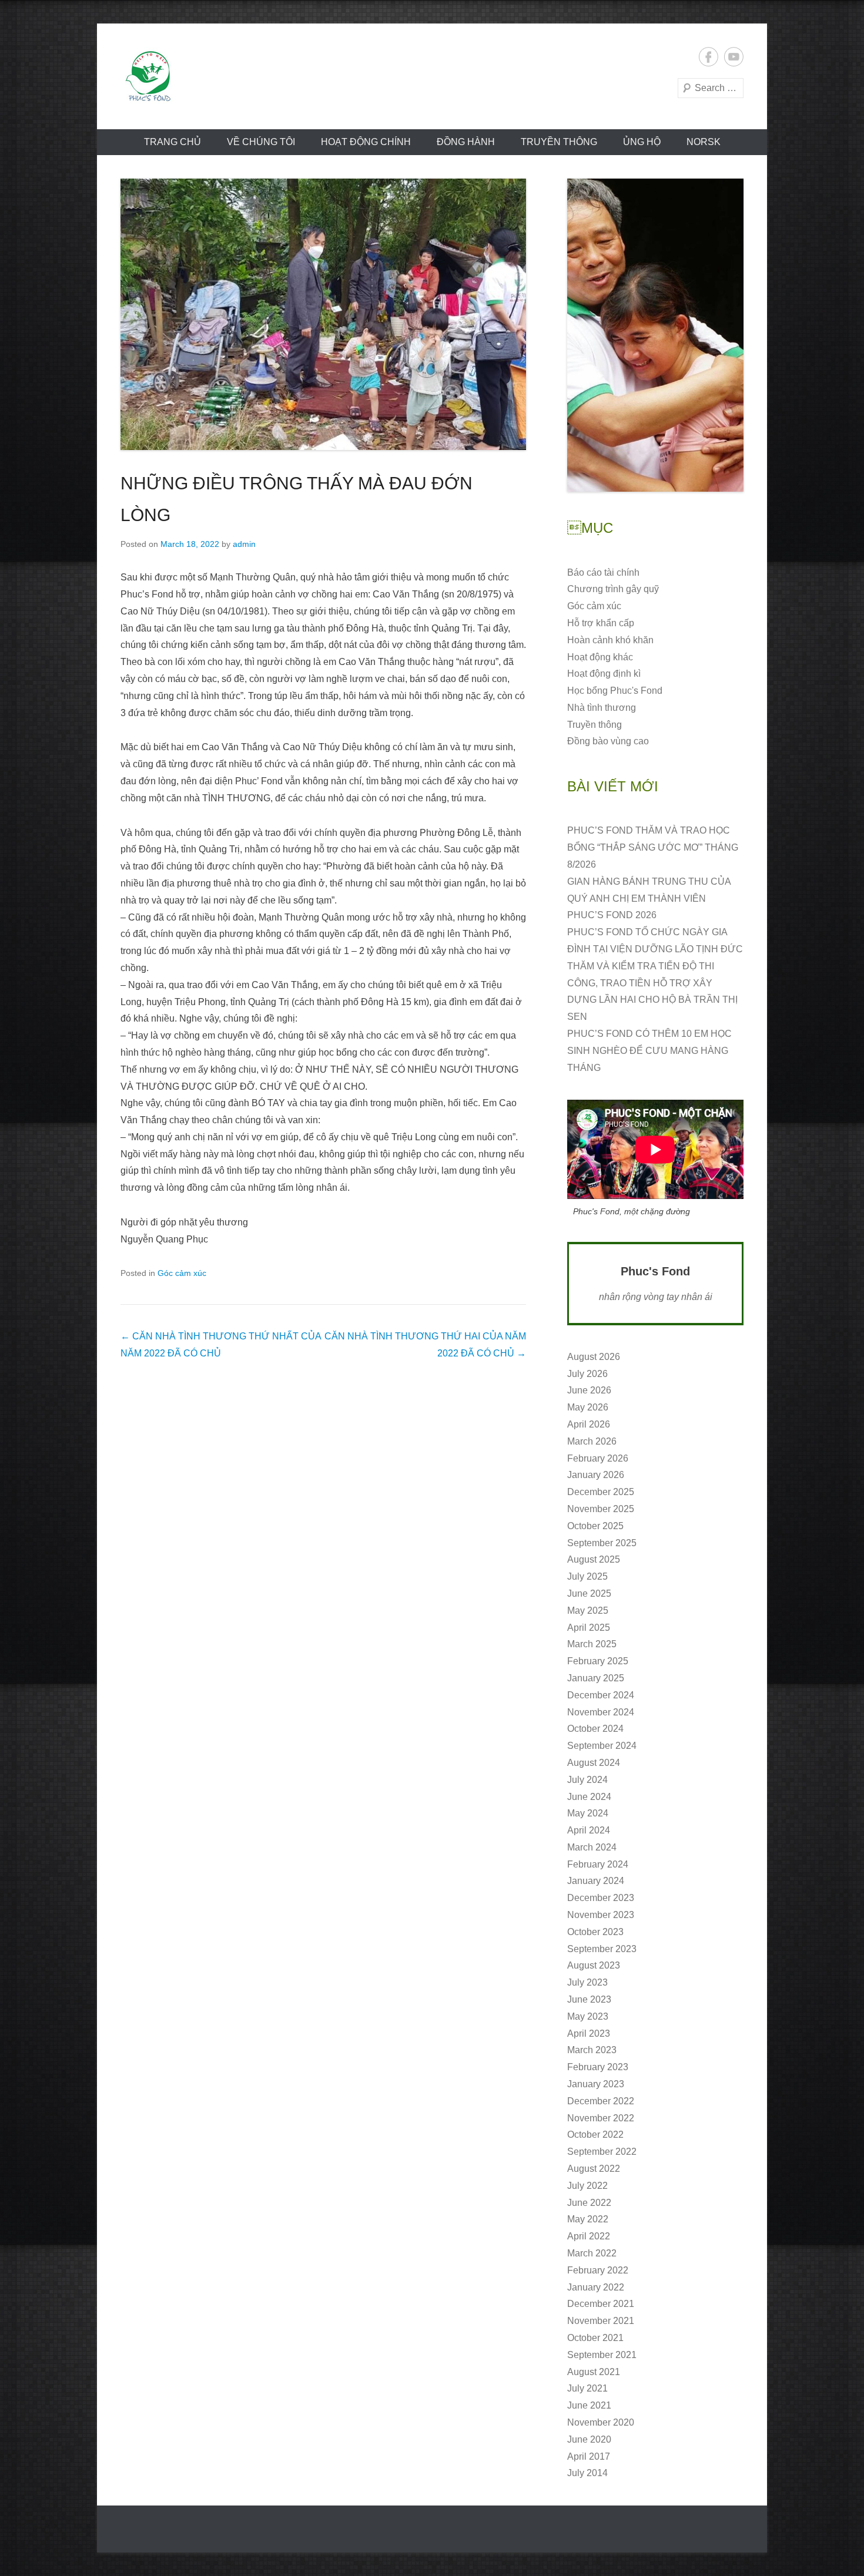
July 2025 (587, 1576)
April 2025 (589, 1628)
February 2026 (598, 1458)
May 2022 (588, 2219)
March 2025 (592, 1644)
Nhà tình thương (602, 708)
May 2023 (588, 2016)
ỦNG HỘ (642, 142)
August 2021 (594, 2372)
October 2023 (595, 1932)
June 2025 (589, 1593)
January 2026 (596, 1475)
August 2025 (594, 1559)
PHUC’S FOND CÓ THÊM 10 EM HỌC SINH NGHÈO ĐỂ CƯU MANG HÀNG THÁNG (649, 1051)
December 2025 (601, 1492)
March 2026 (592, 1441)
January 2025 (596, 1678)
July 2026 (587, 1374)
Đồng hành (466, 142)
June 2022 (589, 2203)
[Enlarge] (728, 194)
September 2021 (602, 2355)
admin (244, 544)
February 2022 (598, 2270)
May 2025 (588, 1611)
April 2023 (589, 2033)
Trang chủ (173, 142)
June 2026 (589, 1390)
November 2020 (601, 2422)
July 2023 (587, 1982)
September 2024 (602, 1746)
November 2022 (601, 2118)
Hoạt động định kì (604, 674)
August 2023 (594, 1965)
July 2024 (587, 1780)
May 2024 (588, 1813)
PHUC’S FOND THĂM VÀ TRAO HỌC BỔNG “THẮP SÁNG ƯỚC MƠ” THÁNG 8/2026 (653, 847)
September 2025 (602, 1543)
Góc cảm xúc (182, 1273)
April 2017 (589, 2456)
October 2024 (595, 1729)
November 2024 (601, 1712)
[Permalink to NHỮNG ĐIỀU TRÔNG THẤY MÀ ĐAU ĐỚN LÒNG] (323, 314)
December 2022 (601, 2101)
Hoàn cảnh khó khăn (610, 640)
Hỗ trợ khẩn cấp (601, 623)
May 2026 (588, 1407)
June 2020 (589, 2439)
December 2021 (601, 2304)
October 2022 (595, 2135)
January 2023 (596, 2084)
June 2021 (589, 2405)
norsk (704, 142)
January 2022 (596, 2287)
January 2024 (596, 1881)
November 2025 (601, 1509)
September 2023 (602, 1949)
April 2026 (589, 1424)
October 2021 (595, 2338)
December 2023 (601, 1898)
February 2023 (598, 2067)
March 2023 (592, 2050)
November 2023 (601, 1915)
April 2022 (589, 2236)
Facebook (709, 57)
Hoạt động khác (600, 657)
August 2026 (594, 1357)
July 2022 (587, 2186)
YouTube (734, 57)
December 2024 (601, 1695)
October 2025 (595, 1526)
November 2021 (601, 2321)
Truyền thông (559, 142)
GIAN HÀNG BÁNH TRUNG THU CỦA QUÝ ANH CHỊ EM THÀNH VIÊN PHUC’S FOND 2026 (649, 899)
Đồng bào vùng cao (608, 741)
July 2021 (587, 2388)
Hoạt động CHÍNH (366, 142)
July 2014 (587, 2473)
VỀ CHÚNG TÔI (261, 142)
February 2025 (598, 1661)
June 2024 (589, 1797)
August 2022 (594, 2169)
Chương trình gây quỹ (613, 589)
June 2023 (589, 1999)
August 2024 (594, 1763)
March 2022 (592, 2253)
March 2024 (592, 1847)
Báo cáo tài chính (603, 572)
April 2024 (589, 1830)
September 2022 (602, 2152)
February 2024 (598, 1864)
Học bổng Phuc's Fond (615, 691)
